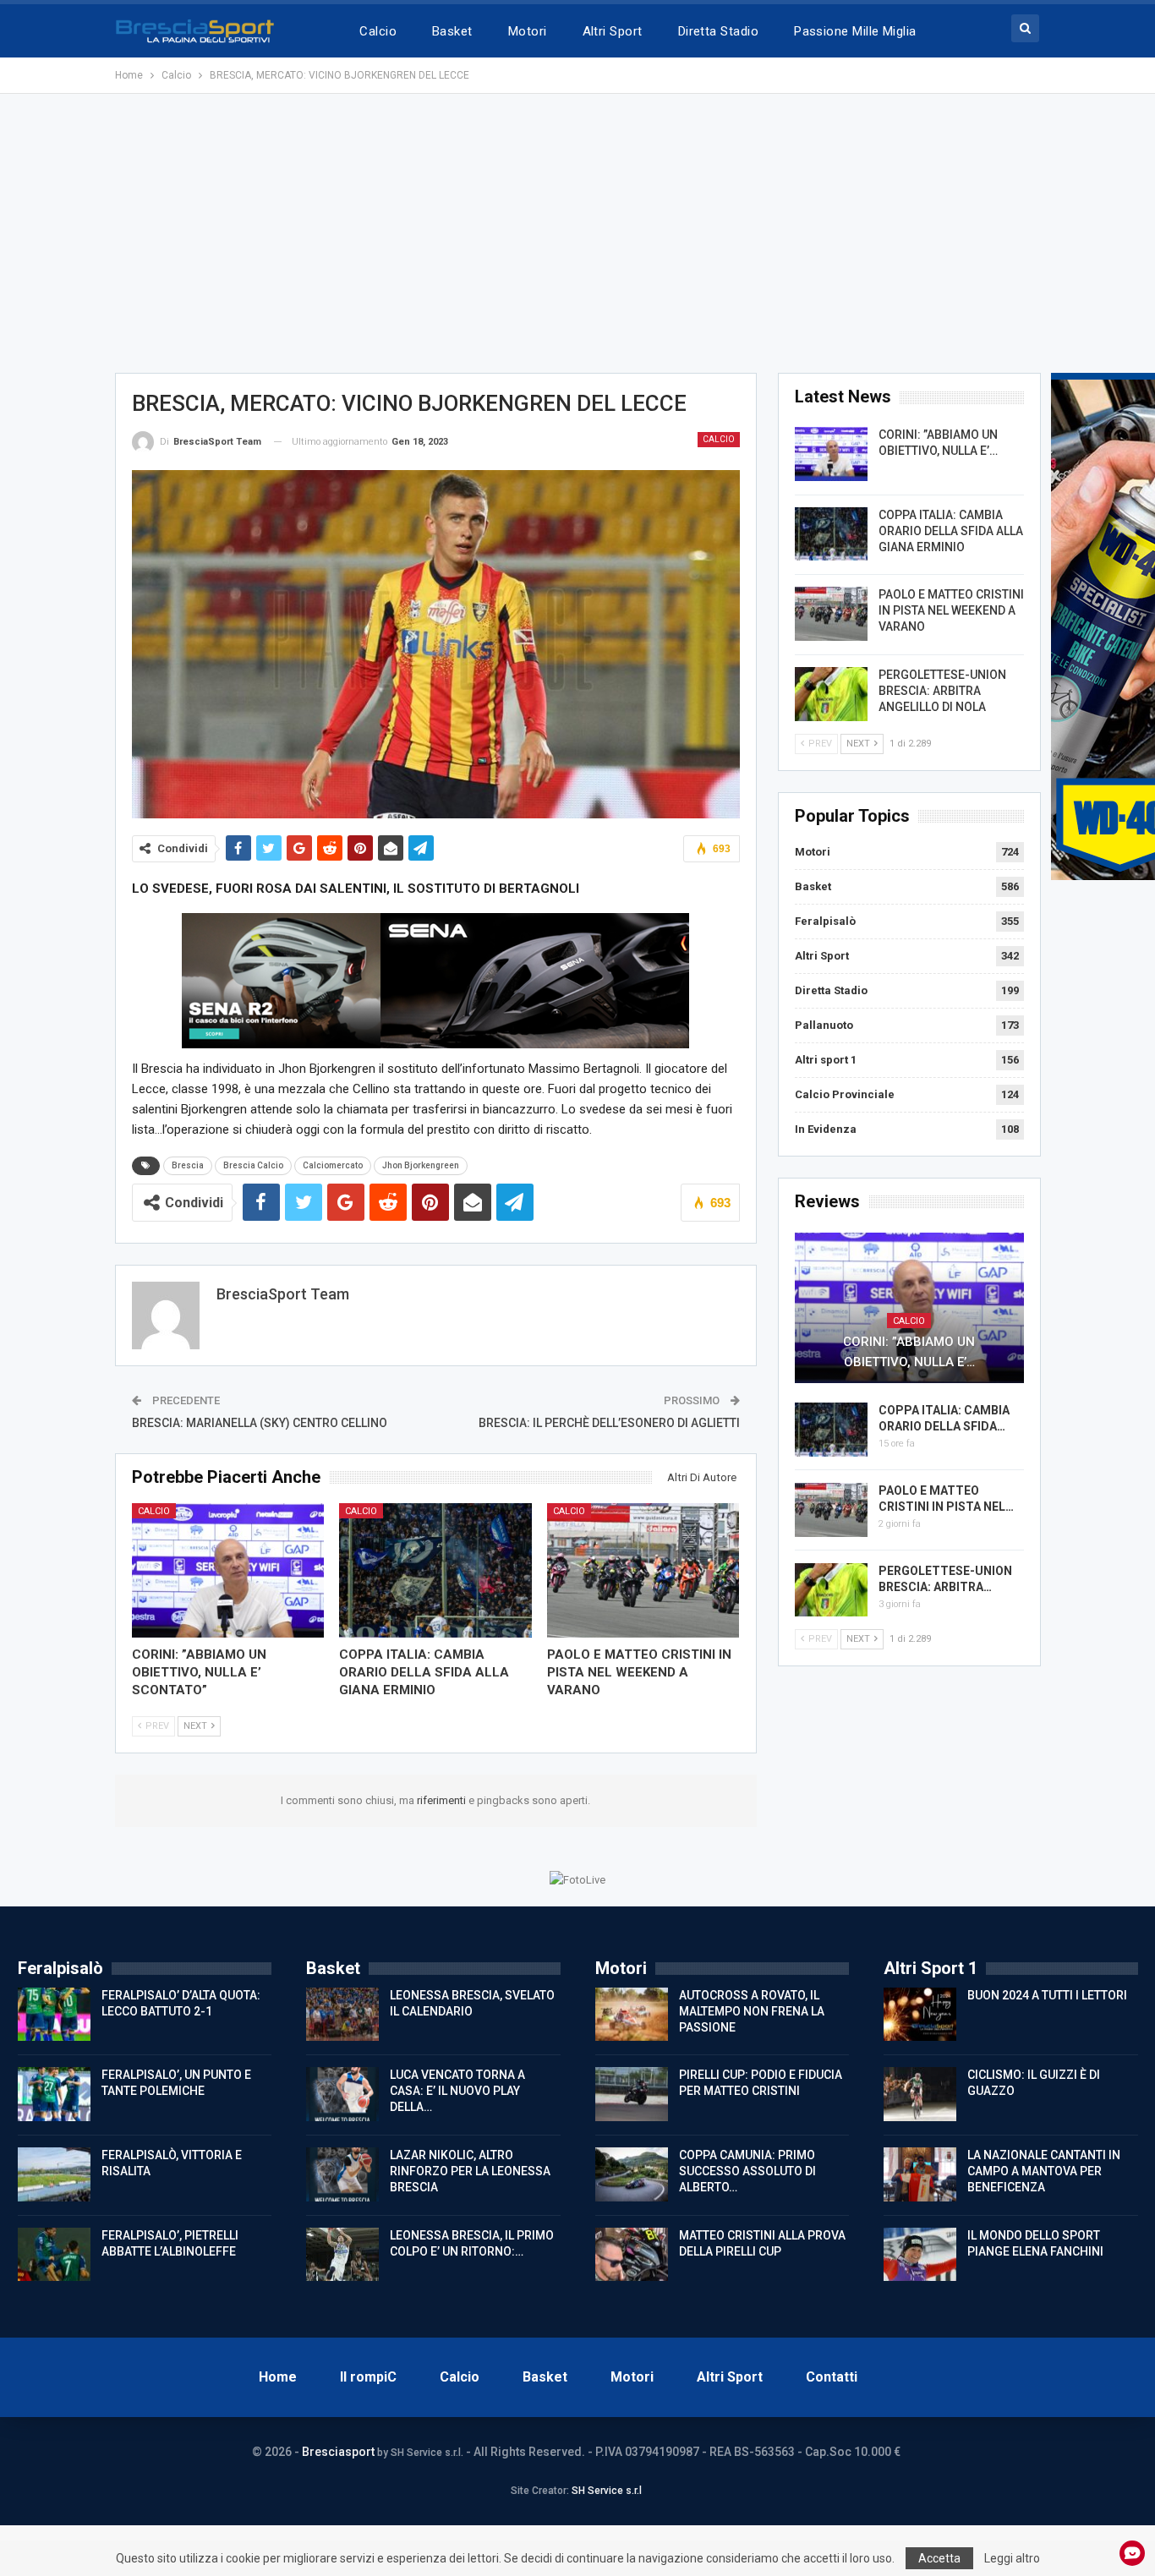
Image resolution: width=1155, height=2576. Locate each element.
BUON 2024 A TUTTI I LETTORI (1047, 1995)
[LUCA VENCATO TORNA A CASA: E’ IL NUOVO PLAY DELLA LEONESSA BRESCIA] (342, 2094)
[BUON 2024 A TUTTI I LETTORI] (920, 2015)
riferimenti (443, 1800)
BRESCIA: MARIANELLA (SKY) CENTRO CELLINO (260, 1423)
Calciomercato (333, 1165)
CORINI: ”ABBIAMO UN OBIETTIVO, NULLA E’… (909, 1352)
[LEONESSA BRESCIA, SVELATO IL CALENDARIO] (342, 2015)
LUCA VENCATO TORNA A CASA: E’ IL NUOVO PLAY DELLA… (457, 2091)
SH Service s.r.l (607, 2491)
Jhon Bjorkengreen (421, 1165)
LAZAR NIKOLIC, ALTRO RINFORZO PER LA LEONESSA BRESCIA (470, 2171)
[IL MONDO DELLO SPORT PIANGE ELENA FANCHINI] (920, 2255)
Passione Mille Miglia (855, 31)
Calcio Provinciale (845, 1094)
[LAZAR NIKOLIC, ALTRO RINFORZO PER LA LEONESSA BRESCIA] (342, 2174)
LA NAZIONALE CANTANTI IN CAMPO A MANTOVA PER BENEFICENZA (1044, 2171)
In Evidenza (826, 1129)
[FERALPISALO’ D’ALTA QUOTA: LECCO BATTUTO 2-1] (54, 2015)
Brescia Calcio (253, 1165)
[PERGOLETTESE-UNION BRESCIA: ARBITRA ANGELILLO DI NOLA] (831, 694)
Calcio (378, 31)
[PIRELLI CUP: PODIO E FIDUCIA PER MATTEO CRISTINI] (632, 2094)
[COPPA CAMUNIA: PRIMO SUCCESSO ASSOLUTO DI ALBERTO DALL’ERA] (632, 2174)
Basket (452, 31)
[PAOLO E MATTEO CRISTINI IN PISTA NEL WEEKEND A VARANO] (643, 1570)
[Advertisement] (577, 233)
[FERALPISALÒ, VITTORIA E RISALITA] (54, 2174)
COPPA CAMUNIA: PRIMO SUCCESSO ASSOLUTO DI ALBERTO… (747, 2171)
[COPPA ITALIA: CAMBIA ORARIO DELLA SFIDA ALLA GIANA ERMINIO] (435, 1570)
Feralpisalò (825, 921)
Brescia (188, 1165)
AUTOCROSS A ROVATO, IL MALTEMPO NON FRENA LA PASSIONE (752, 2011)
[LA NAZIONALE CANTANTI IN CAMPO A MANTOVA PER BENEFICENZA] (920, 2174)
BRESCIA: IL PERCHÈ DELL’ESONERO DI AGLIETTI (609, 1423)
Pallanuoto (824, 1025)
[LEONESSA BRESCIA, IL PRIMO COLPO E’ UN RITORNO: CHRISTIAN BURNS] (342, 2255)
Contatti (832, 2377)
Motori (528, 31)
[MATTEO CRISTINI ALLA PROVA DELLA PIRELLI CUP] (632, 2255)
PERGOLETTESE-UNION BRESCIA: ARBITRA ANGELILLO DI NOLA (942, 691)
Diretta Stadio (718, 31)
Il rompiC (368, 2377)
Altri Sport (613, 31)
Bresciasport (338, 2452)
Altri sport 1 (826, 1060)
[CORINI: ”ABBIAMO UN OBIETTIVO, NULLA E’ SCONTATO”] (228, 1570)
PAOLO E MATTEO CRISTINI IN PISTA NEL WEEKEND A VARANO (951, 610)
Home (278, 2377)
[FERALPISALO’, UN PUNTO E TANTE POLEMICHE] (54, 2094)
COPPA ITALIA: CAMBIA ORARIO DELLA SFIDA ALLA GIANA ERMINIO (951, 531)
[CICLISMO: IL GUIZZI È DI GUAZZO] (920, 2094)
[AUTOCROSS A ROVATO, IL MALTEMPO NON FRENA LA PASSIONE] (632, 2015)
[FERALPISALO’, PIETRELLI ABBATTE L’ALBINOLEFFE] (54, 2255)
